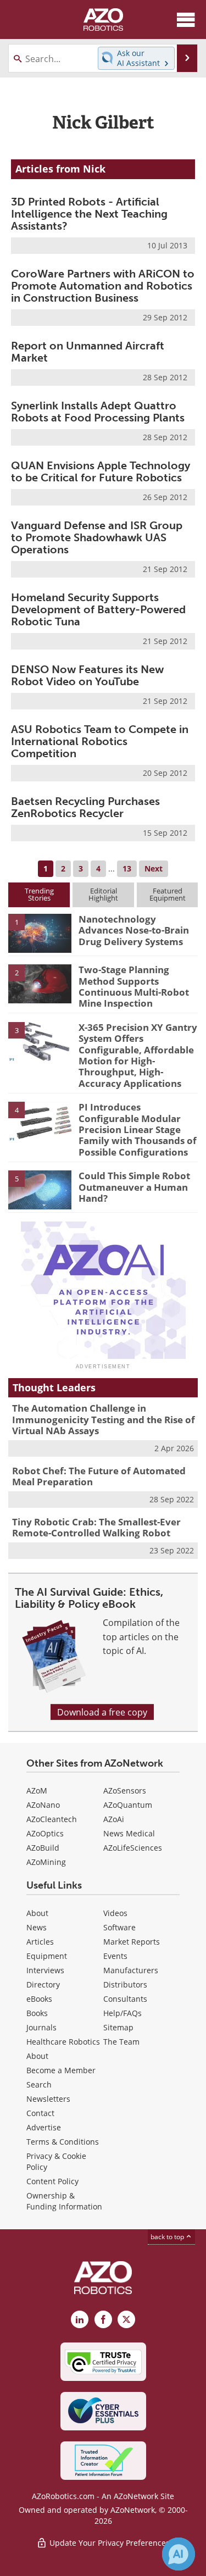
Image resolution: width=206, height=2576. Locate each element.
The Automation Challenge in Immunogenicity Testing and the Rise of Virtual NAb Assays (104, 1419)
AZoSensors (125, 1791)
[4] (40, 1120)
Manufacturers (131, 1970)
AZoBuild (43, 1848)
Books (37, 2013)
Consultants (125, 1999)
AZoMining (46, 1862)
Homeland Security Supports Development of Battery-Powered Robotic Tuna (98, 609)
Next (154, 868)
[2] (40, 983)
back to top (168, 2236)
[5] (40, 1189)
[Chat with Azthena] (179, 2554)
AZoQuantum (128, 1805)
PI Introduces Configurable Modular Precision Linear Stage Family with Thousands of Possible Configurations (138, 1129)
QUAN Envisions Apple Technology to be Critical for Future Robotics (101, 471)
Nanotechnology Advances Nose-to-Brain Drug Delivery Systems (134, 930)
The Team (121, 2042)
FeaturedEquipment (168, 894)
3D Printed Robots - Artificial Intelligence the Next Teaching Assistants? (89, 214)
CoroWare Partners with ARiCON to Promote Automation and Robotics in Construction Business (103, 286)
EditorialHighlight (103, 894)
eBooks (39, 1999)
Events (115, 1956)
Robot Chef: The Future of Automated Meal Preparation (99, 1476)
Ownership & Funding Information (64, 2201)
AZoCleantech (52, 1819)
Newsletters (48, 2099)
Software (119, 1927)
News (37, 1927)
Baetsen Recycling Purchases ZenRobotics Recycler (85, 807)
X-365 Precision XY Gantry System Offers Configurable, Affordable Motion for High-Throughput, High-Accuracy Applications (138, 1055)
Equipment (47, 1956)
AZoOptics (45, 1833)
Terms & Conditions (63, 2142)
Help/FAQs (123, 2013)
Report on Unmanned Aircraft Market (88, 352)
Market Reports (132, 1942)
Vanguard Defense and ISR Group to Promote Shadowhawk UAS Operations (97, 537)
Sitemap (118, 2027)
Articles (40, 1942)
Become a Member (61, 2070)
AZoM (37, 1791)
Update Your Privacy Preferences (108, 2543)
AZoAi (114, 1819)
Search (39, 2084)
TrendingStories (39, 894)
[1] (40, 932)
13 (127, 868)
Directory (43, 1984)
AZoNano (43, 1805)
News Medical (129, 1833)
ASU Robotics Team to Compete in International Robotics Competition (100, 741)
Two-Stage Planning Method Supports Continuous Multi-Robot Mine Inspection (134, 986)
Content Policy (52, 2181)
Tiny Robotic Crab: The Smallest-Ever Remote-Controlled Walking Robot (96, 1527)
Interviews (45, 1970)
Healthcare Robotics (63, 2042)
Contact (40, 2113)
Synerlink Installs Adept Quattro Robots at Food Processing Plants (98, 412)
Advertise (44, 2127)
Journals (41, 2027)
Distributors (125, 1984)
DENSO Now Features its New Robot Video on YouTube (87, 675)
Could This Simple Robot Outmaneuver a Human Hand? (134, 1187)
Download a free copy (102, 1712)
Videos (115, 1913)
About (37, 1913)
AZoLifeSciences (133, 1848)
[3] (40, 1041)
